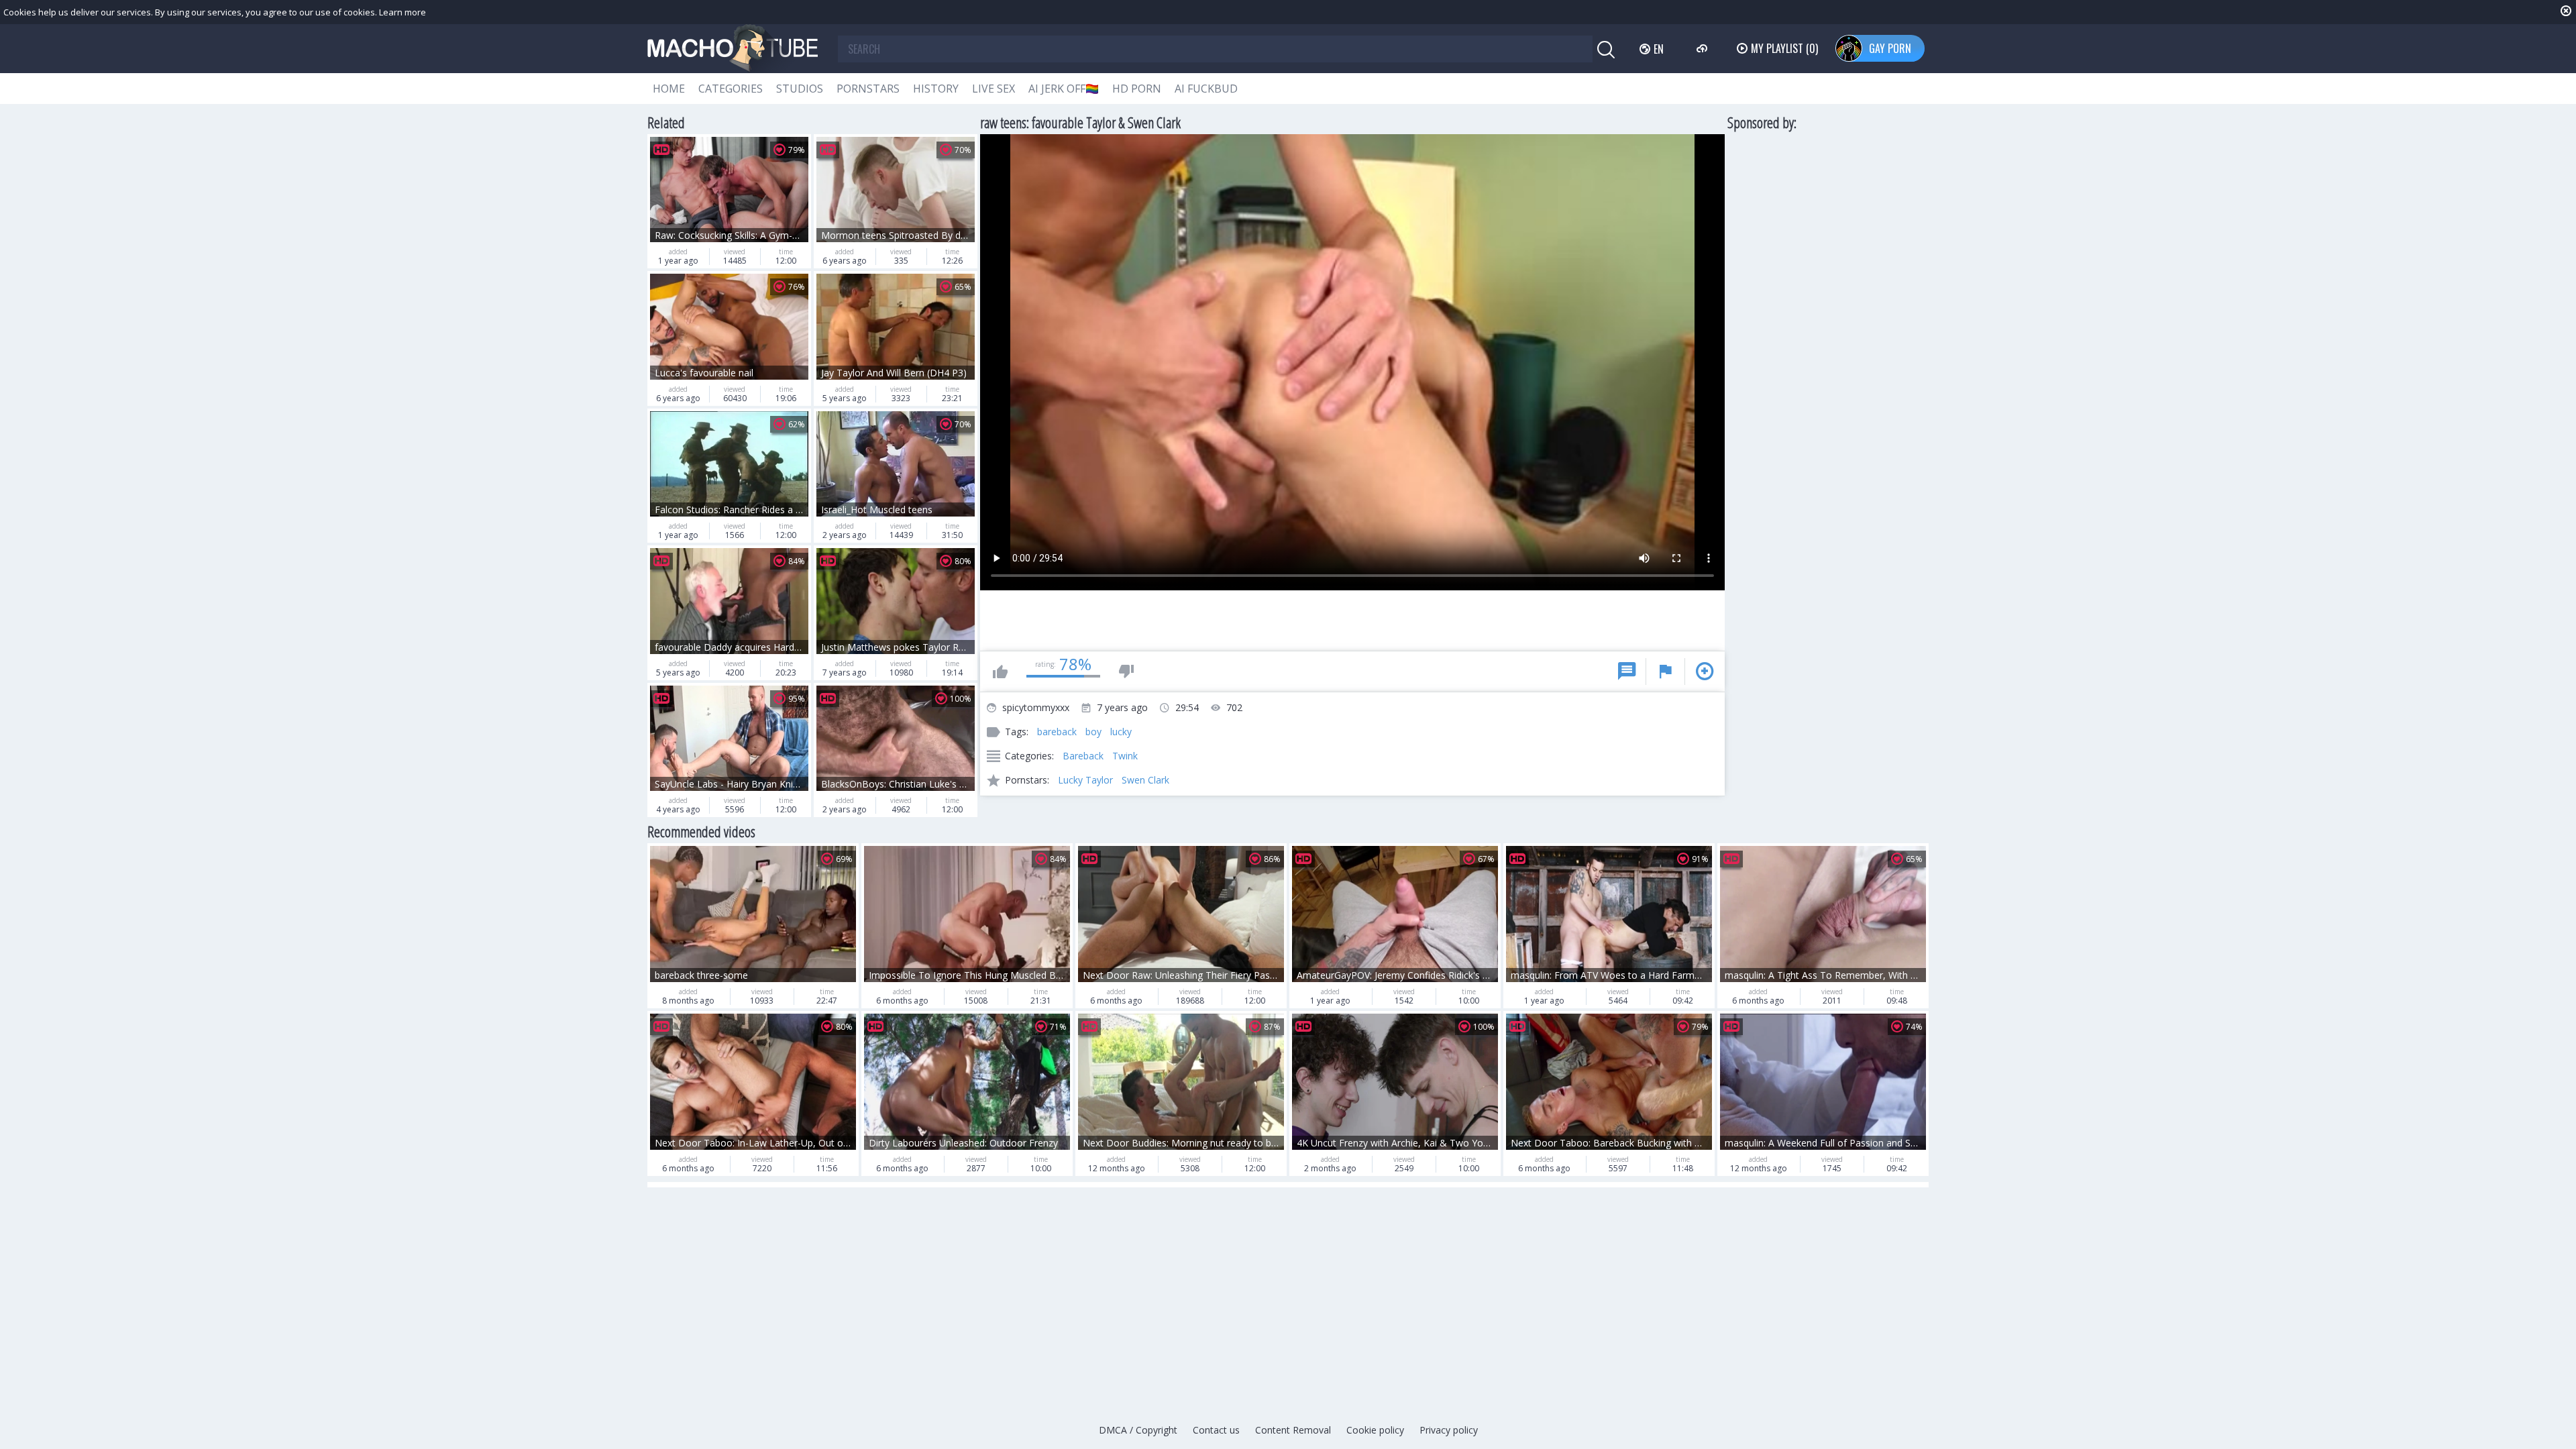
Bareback (1083, 756)
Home (669, 89)
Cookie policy (1375, 1430)
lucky (1121, 732)
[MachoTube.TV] (733, 49)
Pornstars (868, 89)
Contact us (1216, 1430)
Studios (800, 89)
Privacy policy (1449, 1430)
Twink (1125, 756)
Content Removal (1293, 1430)
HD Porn (1137, 89)
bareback (1057, 732)
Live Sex (994, 89)
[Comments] (1627, 672)
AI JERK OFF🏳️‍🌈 (1064, 89)
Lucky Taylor (1085, 780)
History (936, 89)
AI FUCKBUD (1206, 89)
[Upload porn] (1704, 48)
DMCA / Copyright (1138, 1430)
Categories (731, 89)
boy (1093, 732)
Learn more (402, 12)
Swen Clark (1145, 780)
